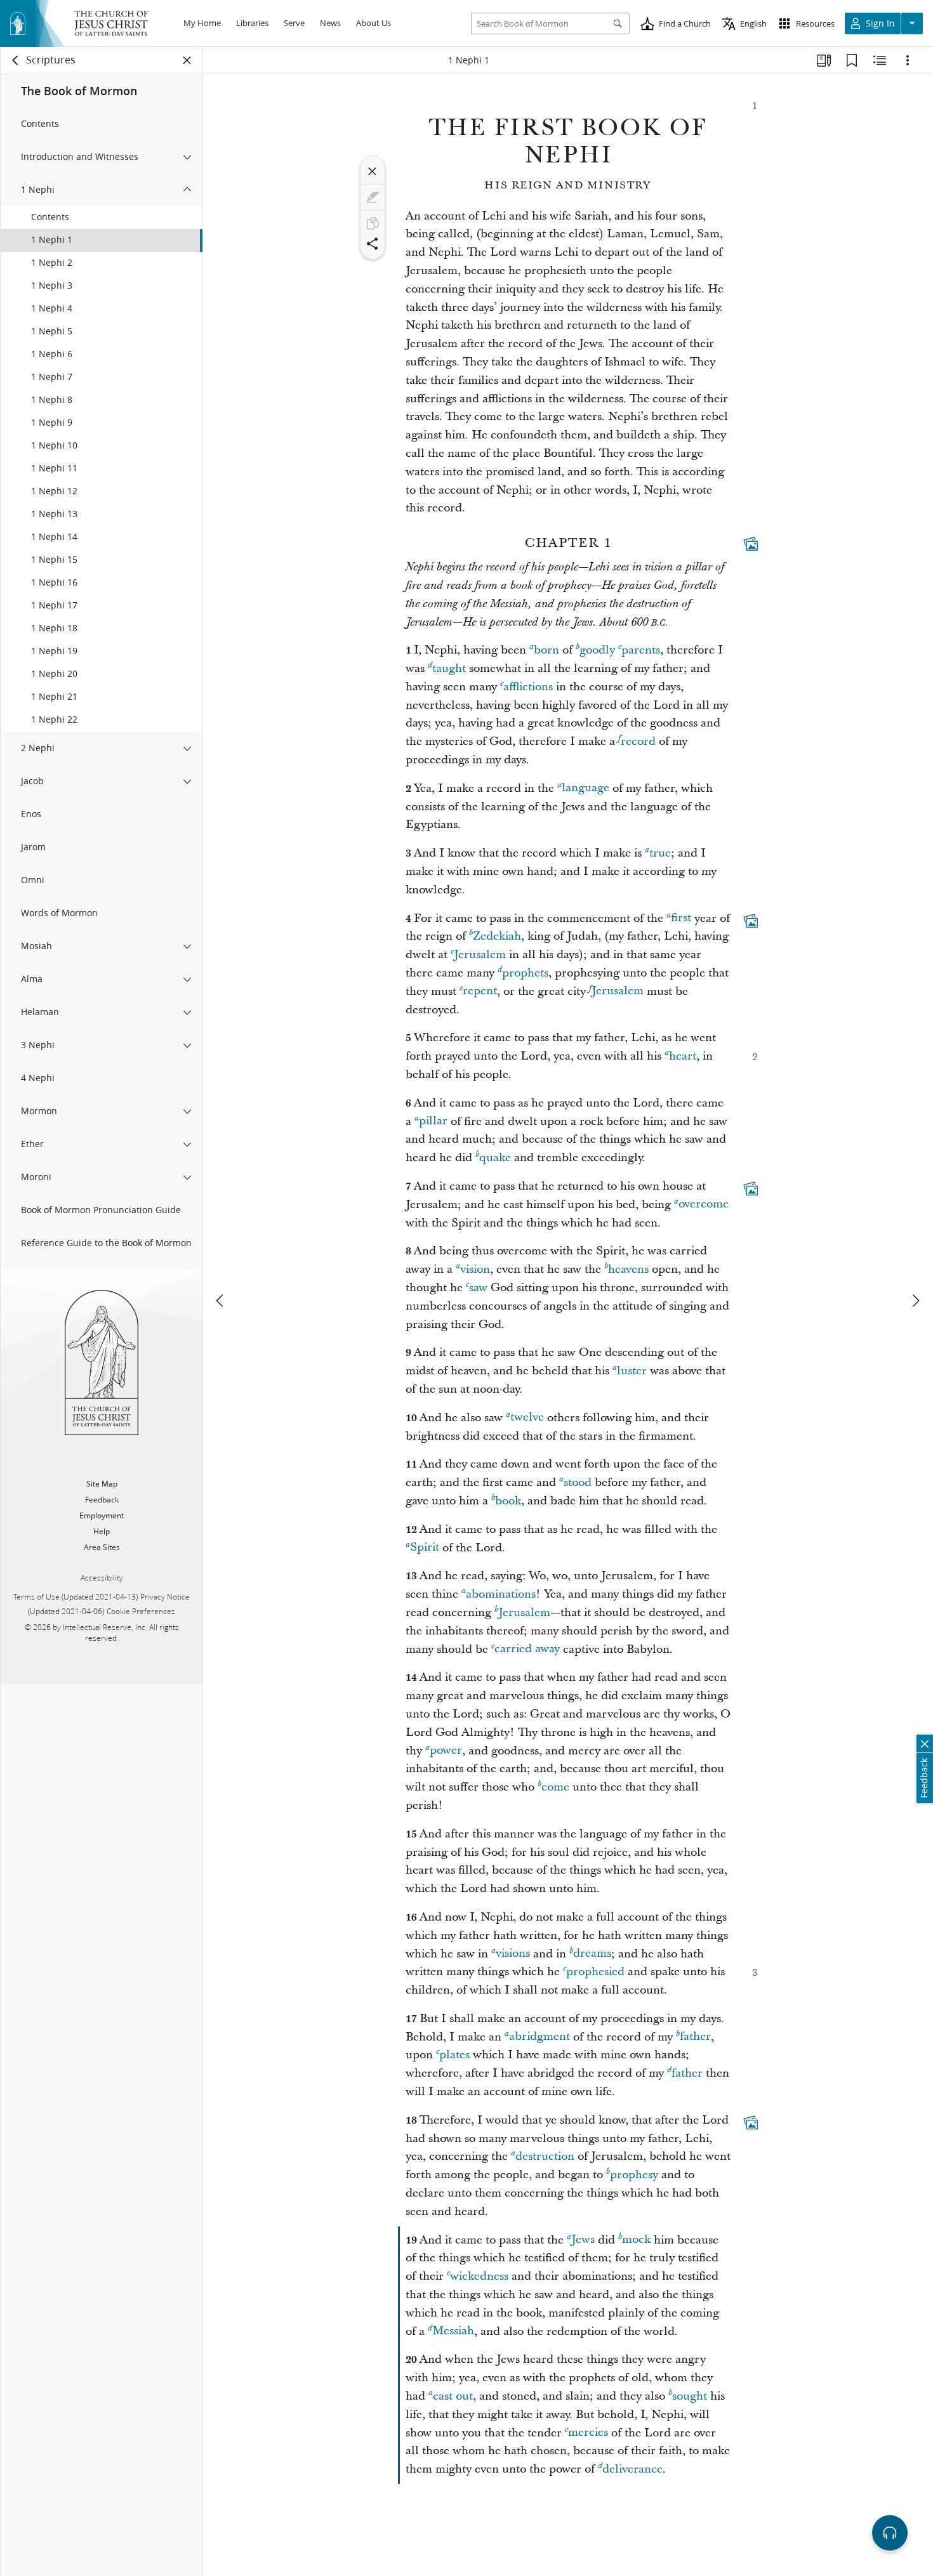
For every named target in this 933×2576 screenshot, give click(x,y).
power (446, 1751)
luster (632, 1371)
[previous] (221, 1301)
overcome (704, 1205)
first (681, 918)
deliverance (632, 2469)
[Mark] (373, 197)
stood (578, 1482)
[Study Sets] (824, 60)
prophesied (595, 1972)
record (638, 741)
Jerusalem (480, 955)
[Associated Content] (751, 544)
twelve (527, 1418)
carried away (527, 1649)
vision (475, 1269)
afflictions (528, 687)
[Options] (908, 60)
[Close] (373, 171)
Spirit (425, 1548)
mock (636, 2240)
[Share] (373, 244)
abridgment (539, 2037)
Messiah (453, 2331)
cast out (453, 2396)
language (586, 788)
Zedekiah (497, 936)
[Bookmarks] (852, 60)
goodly (597, 650)
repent (480, 991)
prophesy (634, 2175)
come (555, 1787)
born (546, 650)
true (660, 853)
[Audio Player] (890, 2533)
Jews (583, 2240)
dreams (592, 1954)
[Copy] (373, 223)
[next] (915, 1301)
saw (478, 1288)
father (695, 2037)
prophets (525, 973)
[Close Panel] (187, 60)
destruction (545, 2156)
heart (683, 1056)
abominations (501, 1594)
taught (449, 668)
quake (495, 1158)
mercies (588, 2433)
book (508, 1501)
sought (690, 2396)
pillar (433, 1121)
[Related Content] (880, 60)
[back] (16, 60)
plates (454, 2055)
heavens (628, 1269)
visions (513, 1954)
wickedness (479, 2276)
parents (641, 650)
